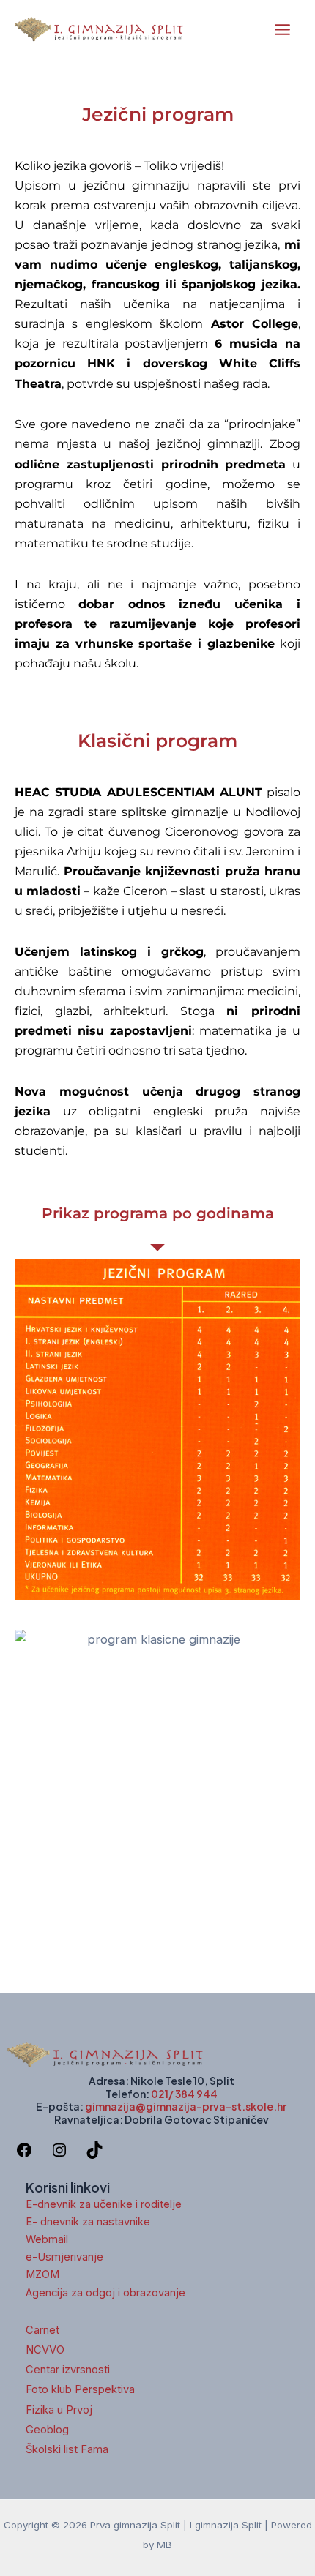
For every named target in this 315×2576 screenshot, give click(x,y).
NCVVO (45, 2350)
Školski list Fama (67, 2449)
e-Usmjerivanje (64, 2257)
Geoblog (47, 2430)
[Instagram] (59, 2154)
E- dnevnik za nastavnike (88, 2222)
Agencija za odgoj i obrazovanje (105, 2293)
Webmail (47, 2239)
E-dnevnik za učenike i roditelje (104, 2204)
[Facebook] (24, 2154)
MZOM (42, 2274)
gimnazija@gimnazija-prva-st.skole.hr (186, 2106)
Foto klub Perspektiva (80, 2389)
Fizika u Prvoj (59, 2410)
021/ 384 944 (184, 2094)
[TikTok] (94, 2154)
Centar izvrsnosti (68, 2370)
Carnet (42, 2330)
